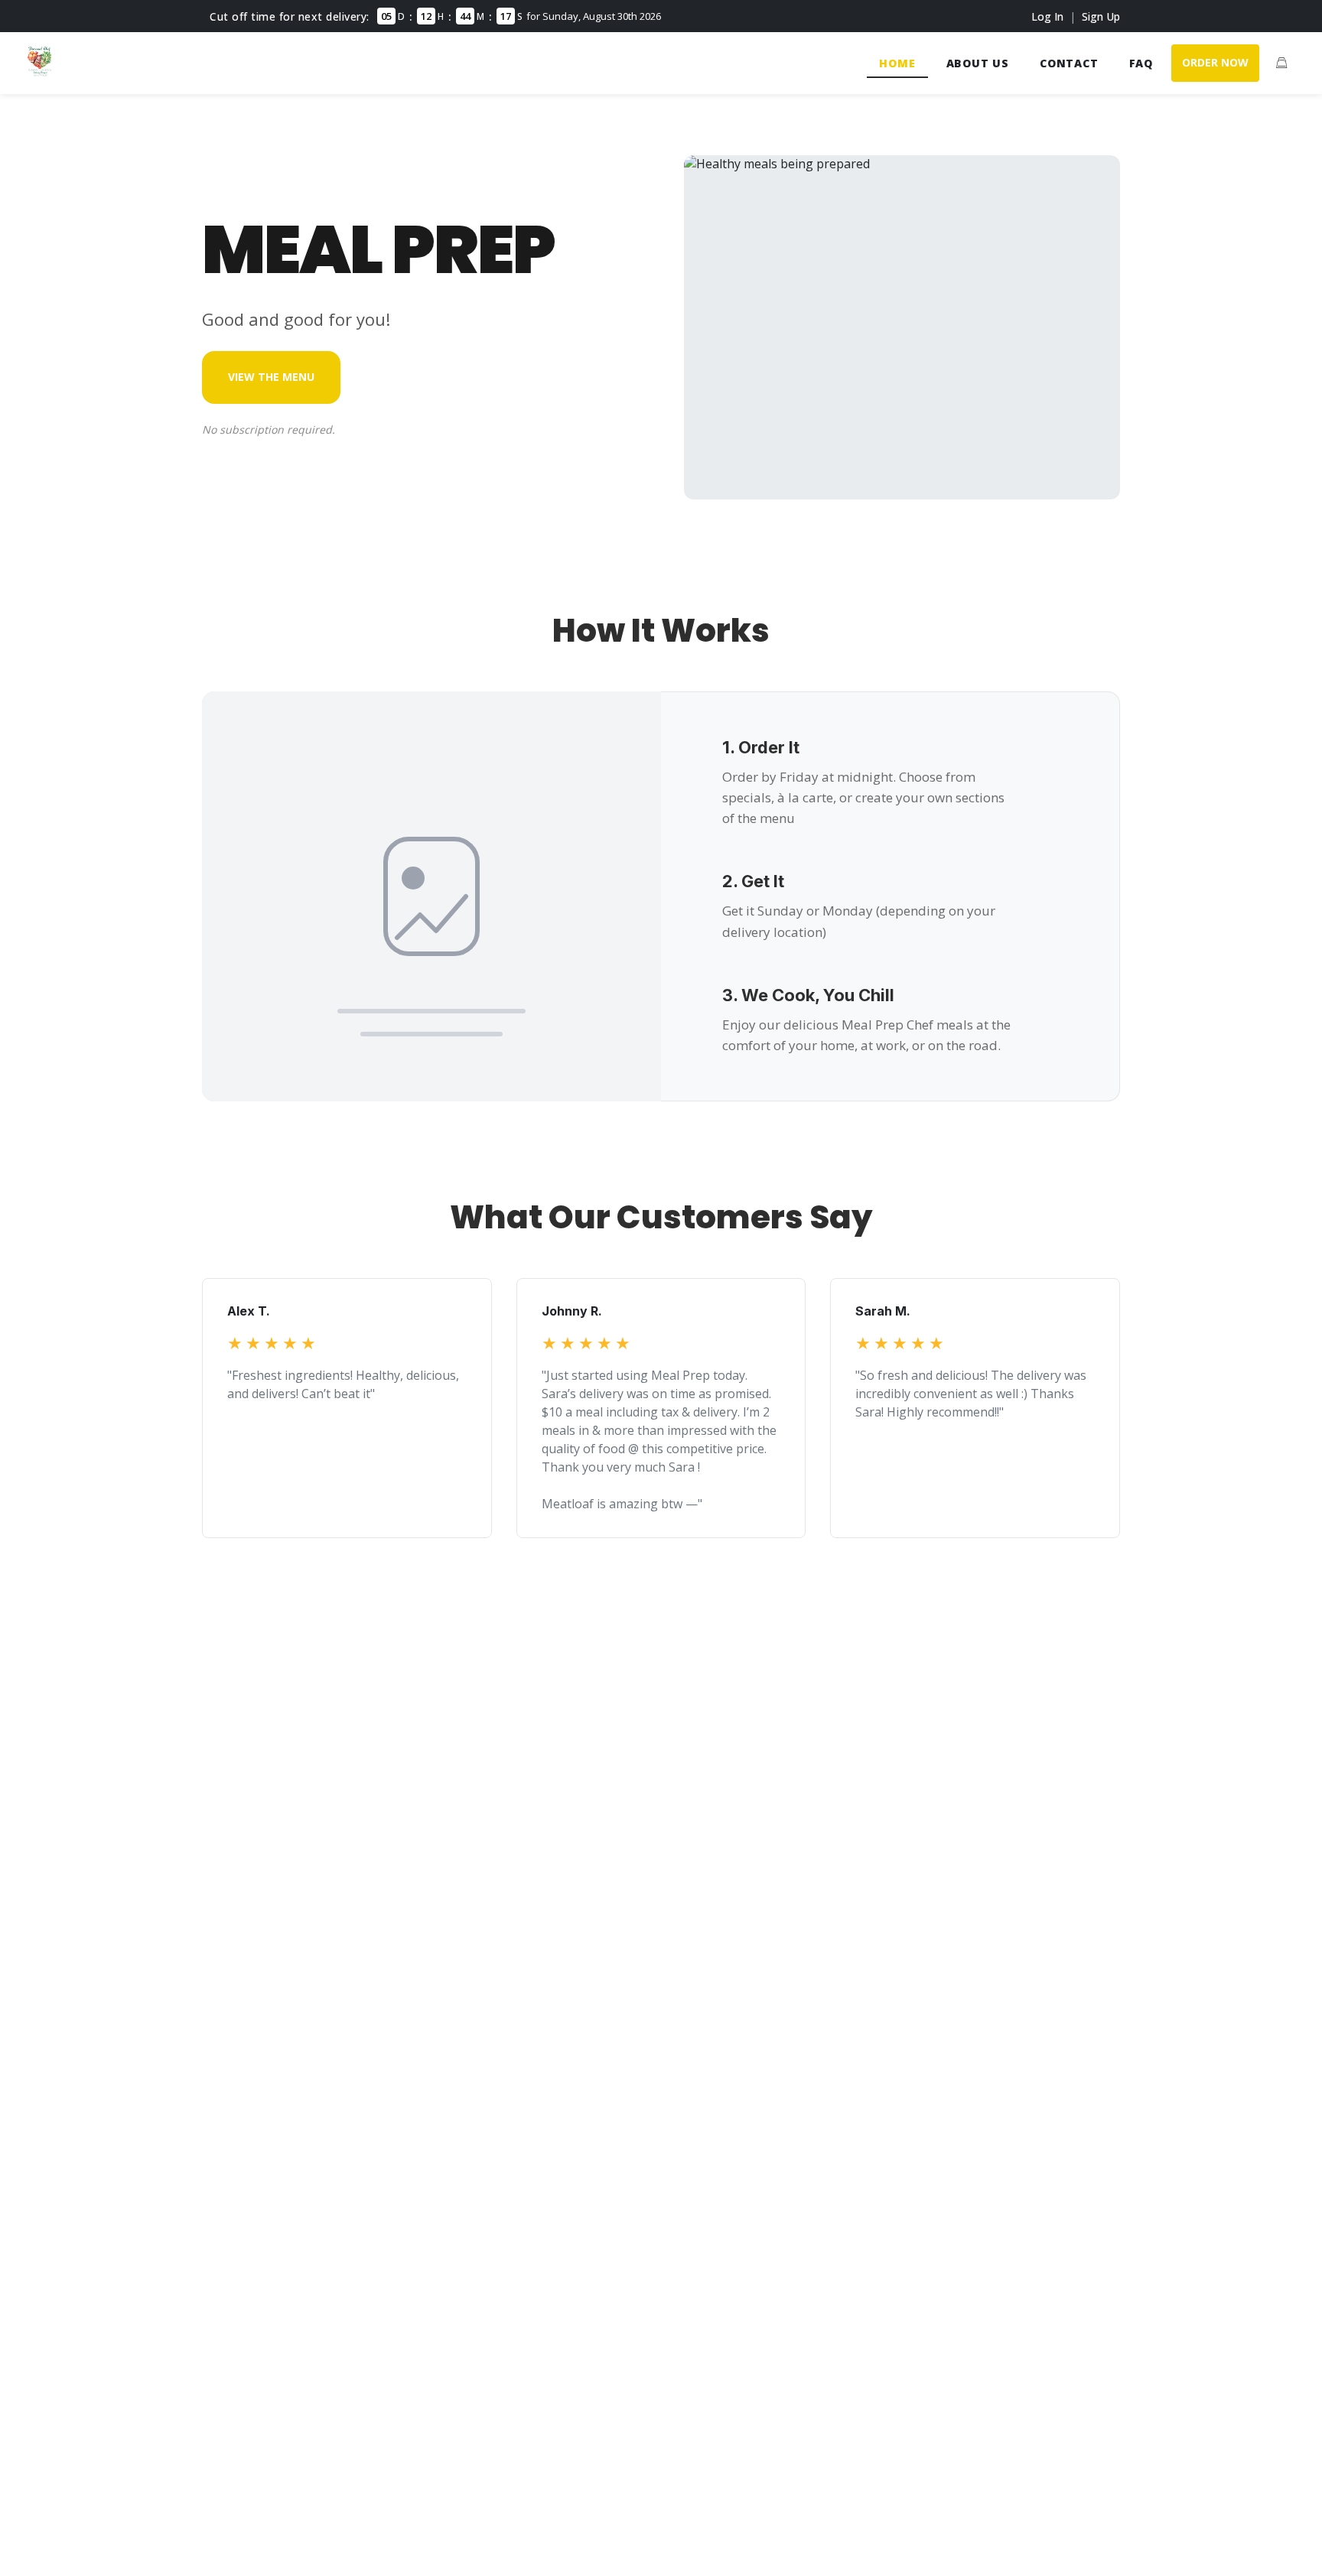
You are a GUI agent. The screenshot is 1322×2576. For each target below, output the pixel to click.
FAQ (1141, 63)
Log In (1047, 16)
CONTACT (1069, 63)
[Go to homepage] (40, 72)
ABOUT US (978, 63)
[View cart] (1281, 63)
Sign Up (1101, 16)
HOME (897, 63)
